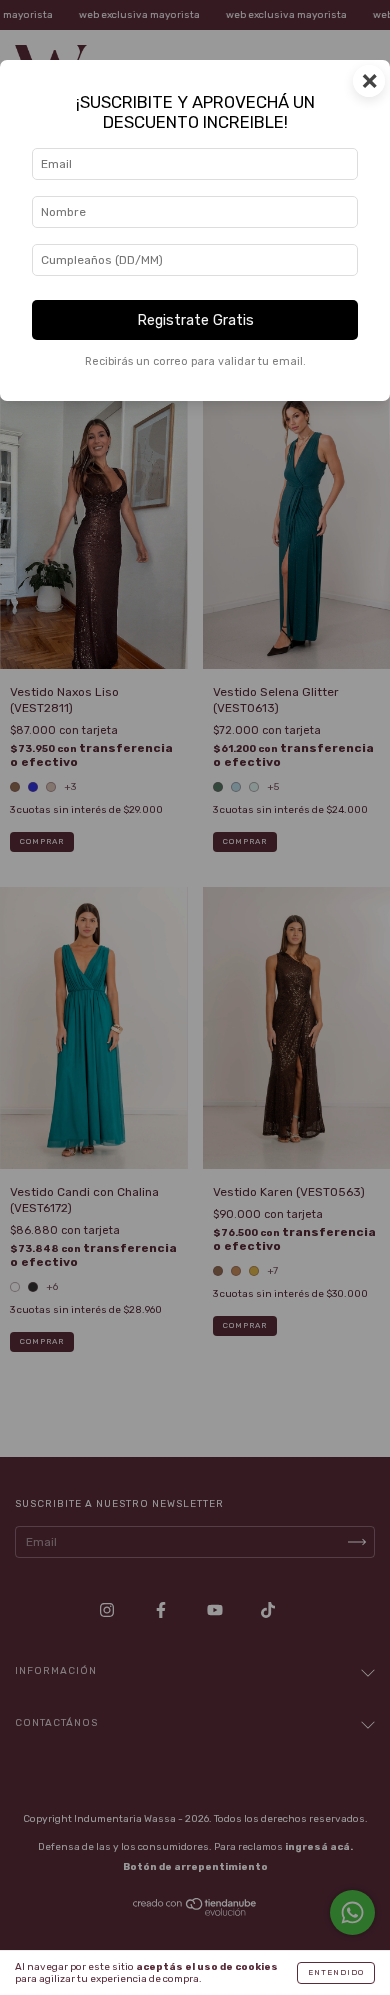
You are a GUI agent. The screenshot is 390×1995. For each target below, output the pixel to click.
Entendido (336, 1972)
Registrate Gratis (195, 320)
